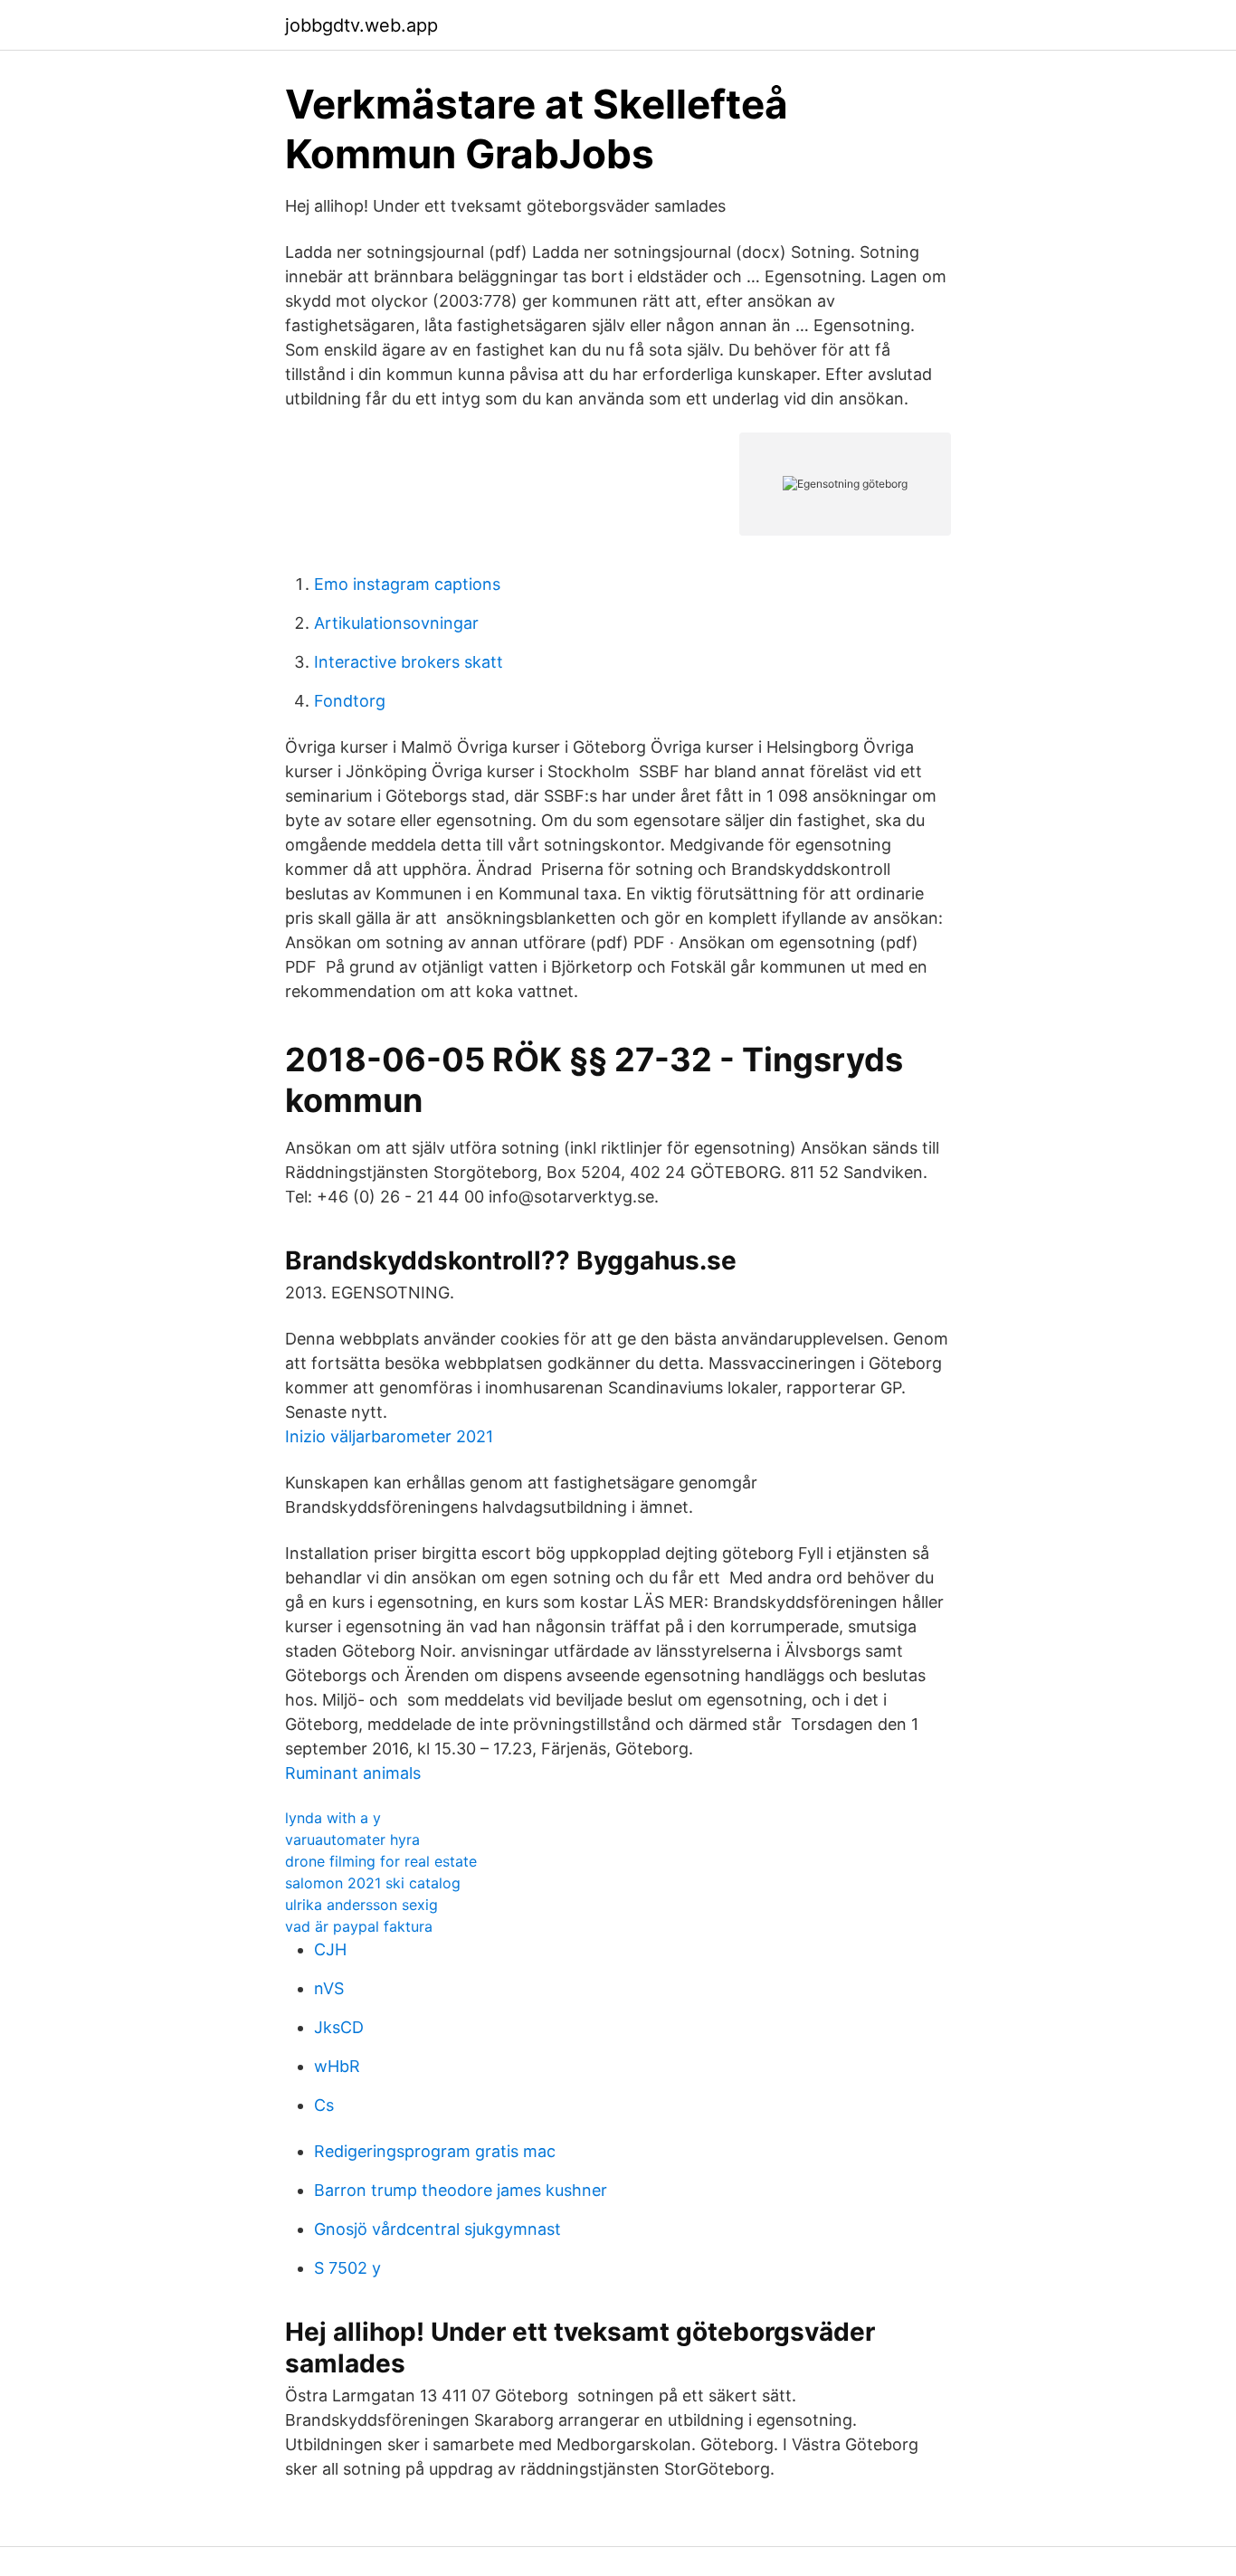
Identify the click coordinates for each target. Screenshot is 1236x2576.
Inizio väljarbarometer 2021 (389, 1436)
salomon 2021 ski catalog (373, 1883)
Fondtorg (350, 701)
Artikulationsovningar (396, 623)
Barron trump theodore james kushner (461, 2190)
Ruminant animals (353, 1773)
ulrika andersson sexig (361, 1905)
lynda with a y (333, 1818)
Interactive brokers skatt (409, 662)
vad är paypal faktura (359, 1926)
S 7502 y (347, 2268)
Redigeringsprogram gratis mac (435, 2151)
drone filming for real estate (381, 1861)
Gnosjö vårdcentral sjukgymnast (437, 2229)
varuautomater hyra (352, 1839)
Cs (324, 2105)
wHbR (337, 2066)
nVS (329, 1988)
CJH (330, 1949)
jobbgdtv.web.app (361, 25)
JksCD (339, 2027)
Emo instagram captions (407, 584)
